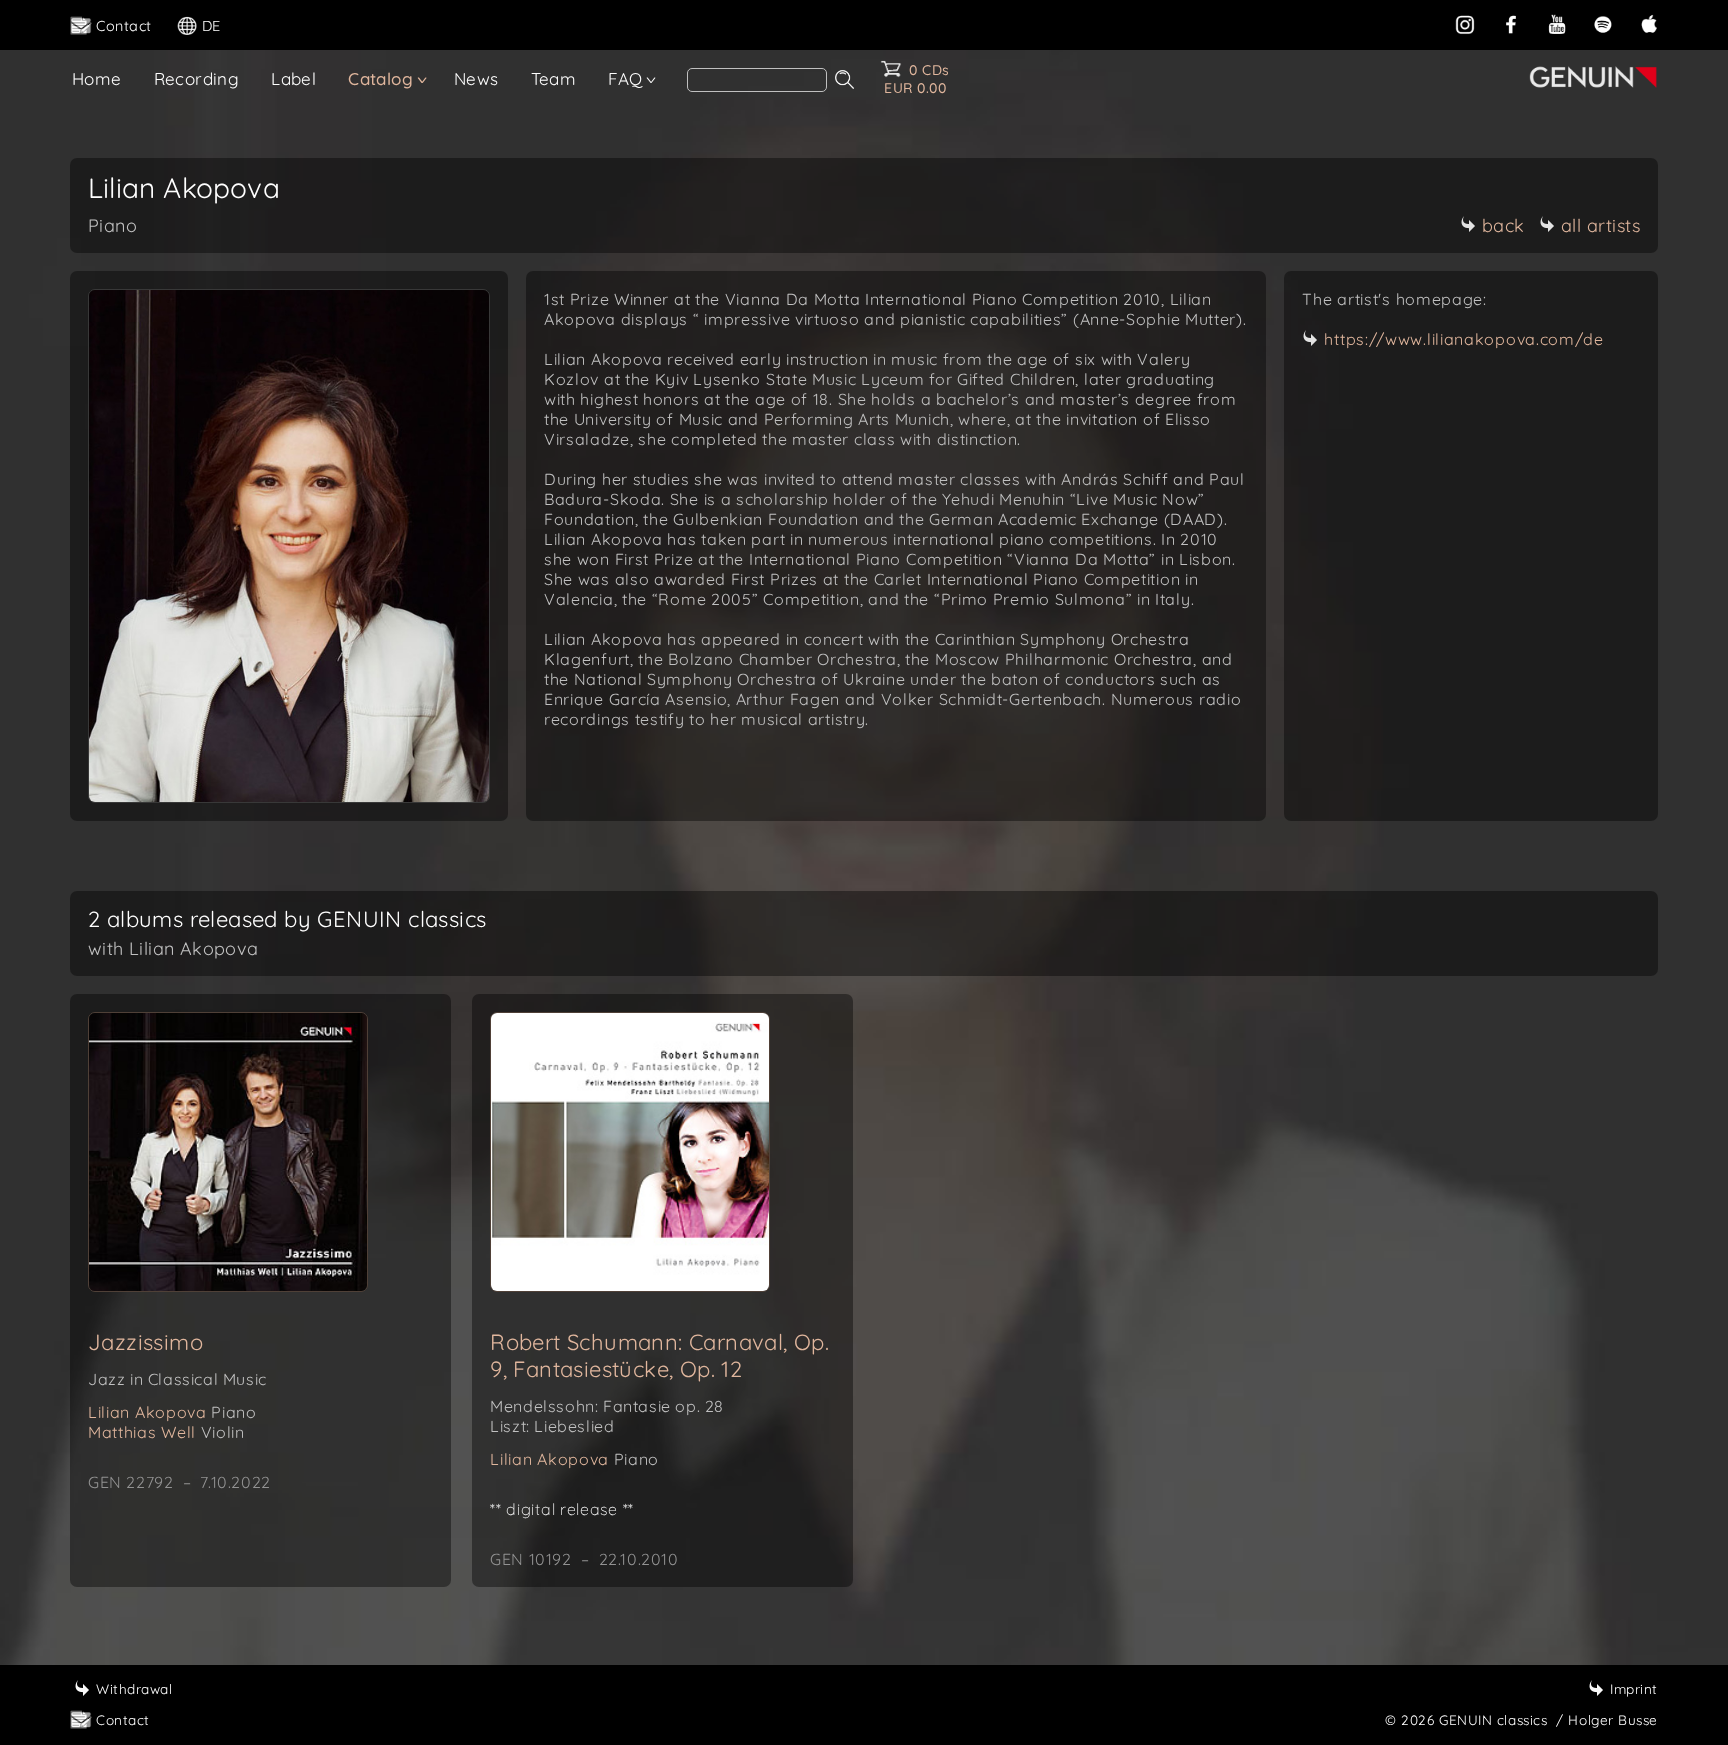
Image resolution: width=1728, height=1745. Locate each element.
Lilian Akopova (172, 1412)
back (1503, 225)
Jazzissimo (145, 1342)
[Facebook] (1511, 24)
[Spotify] (1603, 24)
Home (97, 78)
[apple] (1649, 24)
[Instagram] (1465, 24)
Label (293, 78)
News (476, 78)
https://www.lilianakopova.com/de (1463, 339)
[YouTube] (1557, 24)
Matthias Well (166, 1432)
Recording (197, 78)
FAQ (625, 78)
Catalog (380, 78)
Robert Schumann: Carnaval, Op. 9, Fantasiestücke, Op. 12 (659, 1355)
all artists (1601, 225)
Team (554, 78)
